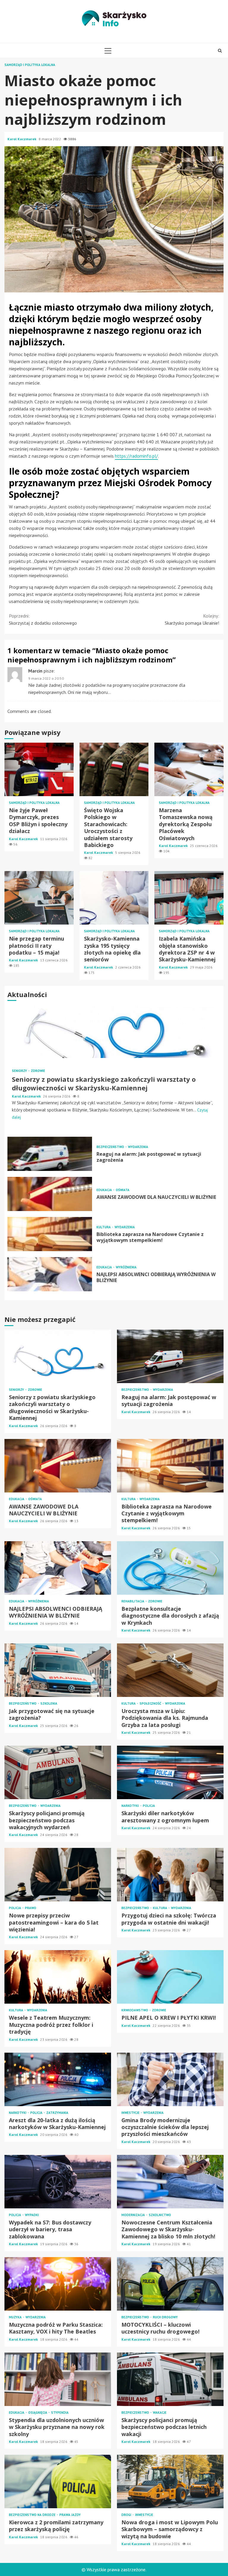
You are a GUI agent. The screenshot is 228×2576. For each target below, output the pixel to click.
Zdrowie (38, 1071)
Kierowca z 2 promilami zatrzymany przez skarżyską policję (58, 2481)
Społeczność (151, 1704)
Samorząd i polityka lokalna (30, 65)
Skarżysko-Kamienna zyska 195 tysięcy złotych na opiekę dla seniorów (114, 898)
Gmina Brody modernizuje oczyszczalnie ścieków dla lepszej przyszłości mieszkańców (170, 2079)
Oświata (123, 1190)
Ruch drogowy (165, 2317)
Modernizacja (134, 2215)
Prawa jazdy (70, 2515)
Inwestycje (131, 2113)
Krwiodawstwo (135, 2010)
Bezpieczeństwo (111, 1147)
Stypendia (60, 2413)
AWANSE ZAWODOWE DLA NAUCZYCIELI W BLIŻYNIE (50, 1194)
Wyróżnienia (126, 1267)
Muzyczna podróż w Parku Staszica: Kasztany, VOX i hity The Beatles (58, 2284)
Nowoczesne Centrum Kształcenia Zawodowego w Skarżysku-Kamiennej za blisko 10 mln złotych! (170, 2182)
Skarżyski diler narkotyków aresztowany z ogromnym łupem (170, 1772)
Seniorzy (20, 1071)
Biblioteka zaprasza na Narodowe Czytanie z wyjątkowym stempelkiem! (50, 1234)
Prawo (31, 1908)
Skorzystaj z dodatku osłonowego (43, 619)
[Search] (220, 51)
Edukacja (105, 1190)
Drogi (127, 2515)
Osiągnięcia (38, 2413)
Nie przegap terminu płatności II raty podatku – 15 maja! (39, 898)
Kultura (104, 1227)
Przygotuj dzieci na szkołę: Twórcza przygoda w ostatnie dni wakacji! (170, 1875)
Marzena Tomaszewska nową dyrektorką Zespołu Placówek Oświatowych (189, 769)
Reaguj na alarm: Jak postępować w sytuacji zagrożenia (50, 1154)
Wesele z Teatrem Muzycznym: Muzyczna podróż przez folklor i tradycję (58, 1977)
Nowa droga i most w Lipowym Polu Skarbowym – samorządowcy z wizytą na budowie (170, 2481)
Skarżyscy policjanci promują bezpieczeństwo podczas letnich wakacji (170, 2379)
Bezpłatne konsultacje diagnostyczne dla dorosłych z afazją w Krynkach (170, 1568)
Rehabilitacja (133, 1601)
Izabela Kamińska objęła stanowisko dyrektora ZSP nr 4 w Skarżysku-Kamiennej (189, 898)
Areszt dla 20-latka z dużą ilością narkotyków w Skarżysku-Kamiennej (58, 2079)
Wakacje (160, 2413)
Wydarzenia (138, 1147)
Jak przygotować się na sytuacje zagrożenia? (58, 1670)
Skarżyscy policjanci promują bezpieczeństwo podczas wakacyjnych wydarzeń (58, 1772)
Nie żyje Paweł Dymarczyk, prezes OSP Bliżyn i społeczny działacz (39, 769)
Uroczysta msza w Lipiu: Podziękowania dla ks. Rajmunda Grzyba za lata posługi (170, 1670)
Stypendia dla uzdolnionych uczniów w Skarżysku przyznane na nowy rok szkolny (58, 2379)
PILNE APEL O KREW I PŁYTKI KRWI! (170, 1977)
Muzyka (16, 2317)
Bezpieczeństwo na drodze (33, 2515)
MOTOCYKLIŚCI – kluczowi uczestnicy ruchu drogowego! (170, 2284)
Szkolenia (49, 1704)
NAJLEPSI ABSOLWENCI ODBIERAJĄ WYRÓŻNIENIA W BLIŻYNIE (50, 1274)
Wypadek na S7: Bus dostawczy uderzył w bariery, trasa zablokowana (58, 2182)
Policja (149, 1806)
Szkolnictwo (160, 2215)
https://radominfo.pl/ (136, 456)
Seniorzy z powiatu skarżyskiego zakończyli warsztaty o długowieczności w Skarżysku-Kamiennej (114, 1031)
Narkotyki (131, 1806)
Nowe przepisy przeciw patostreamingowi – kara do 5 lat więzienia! (58, 1875)
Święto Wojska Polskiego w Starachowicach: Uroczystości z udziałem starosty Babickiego (114, 769)
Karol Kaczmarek (22, 139)
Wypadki (32, 2215)
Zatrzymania (57, 2113)
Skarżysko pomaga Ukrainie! (192, 619)
